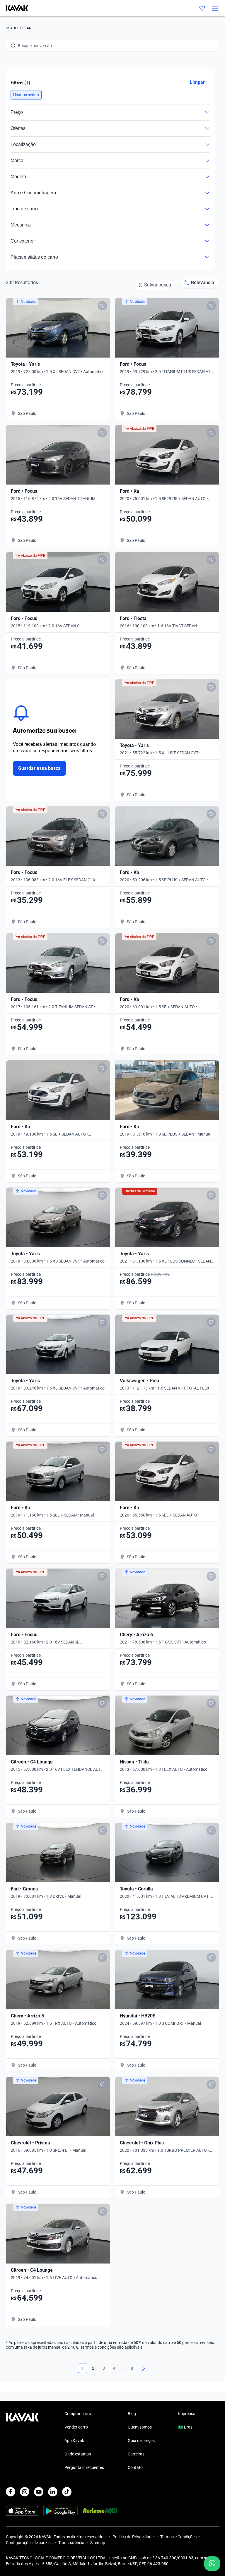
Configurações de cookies (29, 2543)
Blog (132, 2414)
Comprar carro (78, 2414)
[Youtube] (39, 2492)
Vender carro (76, 2427)
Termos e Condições (178, 2537)
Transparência (71, 2543)
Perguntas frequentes (84, 2467)
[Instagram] (25, 2492)
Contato (135, 2467)
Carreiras (136, 2454)
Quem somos (140, 2427)
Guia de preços (141, 2441)
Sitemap (98, 2543)
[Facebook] (11, 2492)
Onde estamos (78, 2454)
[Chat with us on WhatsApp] (212, 2564)
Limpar (197, 82)
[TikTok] (67, 2492)
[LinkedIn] (53, 2492)
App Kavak (74, 2441)
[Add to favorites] (102, 306)
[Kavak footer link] (22, 2441)
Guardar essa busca (39, 768)
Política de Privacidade (133, 2537)
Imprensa (187, 2414)
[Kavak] (14, 8)
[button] (26, 95)
